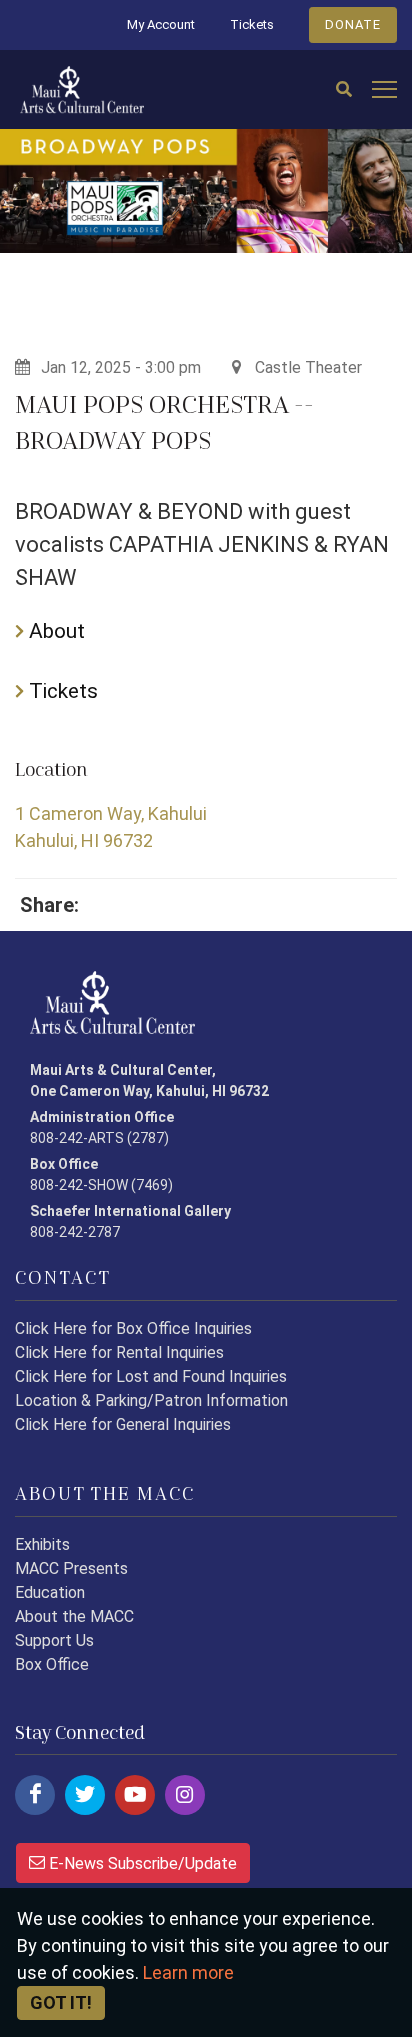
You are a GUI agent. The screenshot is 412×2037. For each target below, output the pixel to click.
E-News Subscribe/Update (141, 1863)
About (54, 631)
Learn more (188, 1972)
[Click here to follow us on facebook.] (35, 1795)
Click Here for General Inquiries (123, 1424)
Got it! (61, 2002)
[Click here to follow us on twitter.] (85, 1795)
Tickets (252, 24)
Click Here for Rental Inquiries (119, 1352)
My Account (161, 24)
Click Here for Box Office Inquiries (133, 1328)
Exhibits (42, 1544)
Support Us (54, 1640)
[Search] (344, 90)
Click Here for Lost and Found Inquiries (151, 1376)
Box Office (52, 1664)
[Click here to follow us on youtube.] (135, 1795)
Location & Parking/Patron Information (151, 1400)
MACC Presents (71, 1568)
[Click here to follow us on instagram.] (185, 1795)
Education (50, 1592)
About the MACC (74, 1616)
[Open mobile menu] (384, 90)
